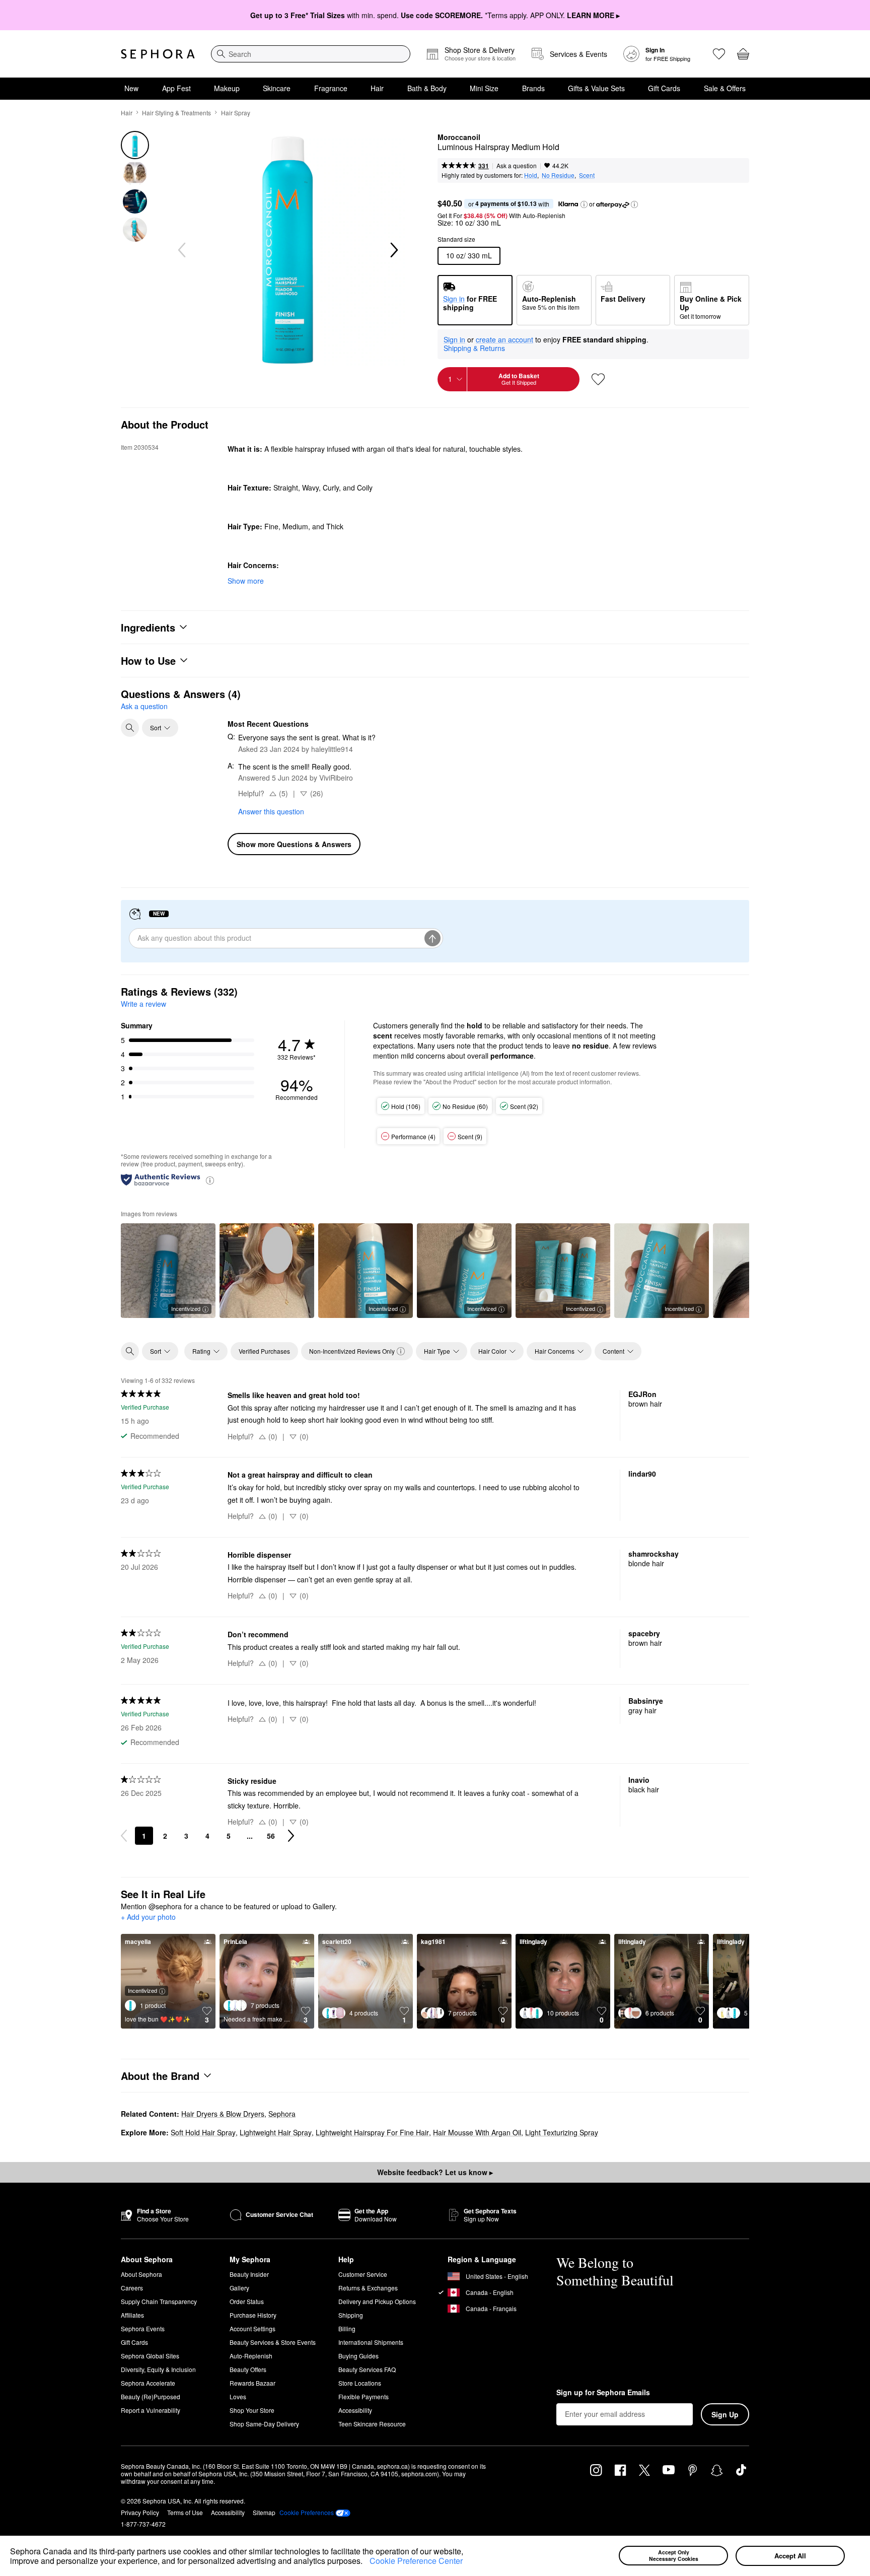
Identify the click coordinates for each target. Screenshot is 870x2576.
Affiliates (132, 2315)
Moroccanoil (459, 137)
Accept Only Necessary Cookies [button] (674, 2555)
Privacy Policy (140, 2512)
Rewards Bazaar (252, 2383)
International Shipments (371, 2342)
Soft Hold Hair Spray (203, 2132)
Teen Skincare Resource (372, 2424)
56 (271, 1836)
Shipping (351, 2315)
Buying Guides (358, 2356)
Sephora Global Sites (150, 2356)
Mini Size (484, 88)
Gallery (239, 2288)
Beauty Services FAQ (367, 2369)
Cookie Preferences (307, 2513)
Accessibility (355, 2410)
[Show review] (267, 1271)
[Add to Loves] (598, 379)
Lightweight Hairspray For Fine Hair (372, 2132)
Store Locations (360, 2383)
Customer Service (363, 2274)
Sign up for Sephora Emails (603, 2393)
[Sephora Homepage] (158, 54)
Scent (587, 175)
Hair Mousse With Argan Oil (477, 2132)
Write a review (143, 1004)
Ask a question (517, 165)
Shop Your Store (252, 2410)
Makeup (227, 88)
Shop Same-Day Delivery (264, 2424)
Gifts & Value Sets (596, 88)
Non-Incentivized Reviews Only (352, 1351)
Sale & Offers (725, 88)
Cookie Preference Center (416, 2561)
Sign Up (725, 2414)
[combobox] (311, 54)
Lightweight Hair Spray (276, 2132)
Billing (347, 2328)
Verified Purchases (264, 1351)
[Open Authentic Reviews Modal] (210, 1180)
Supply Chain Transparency (159, 2301)
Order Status (247, 2301)
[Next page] (291, 1836)
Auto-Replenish (251, 2356)
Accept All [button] (790, 2556)
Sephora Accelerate (148, 2383)
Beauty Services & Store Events (273, 2342)
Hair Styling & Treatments (176, 113)
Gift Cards (664, 88)
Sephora (282, 2114)
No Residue (558, 175)
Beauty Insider (249, 2274)
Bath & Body (427, 88)
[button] (366, 2562)
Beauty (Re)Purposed (151, 2396)
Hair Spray (236, 113)
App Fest (176, 88)
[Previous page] (124, 1836)
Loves (238, 2396)
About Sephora (141, 2274)
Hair (377, 88)
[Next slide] (393, 250)
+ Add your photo (148, 1917)
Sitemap (264, 2512)
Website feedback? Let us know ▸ (435, 2172)
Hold (531, 175)
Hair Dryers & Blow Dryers (223, 2114)
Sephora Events (143, 2328)
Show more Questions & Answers (294, 844)
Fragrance (331, 88)
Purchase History (253, 2315)
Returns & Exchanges (368, 2288)
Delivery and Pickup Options (377, 2301)
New (131, 88)
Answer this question (271, 811)
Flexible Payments (364, 2396)
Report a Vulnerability (151, 2410)
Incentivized (186, 1308)
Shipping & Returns (474, 348)
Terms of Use (185, 2512)
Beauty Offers (248, 2369)
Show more (246, 581)
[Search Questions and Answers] (130, 728)
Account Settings (252, 2328)
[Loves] (719, 54)
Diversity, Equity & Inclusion (158, 2369)
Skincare (277, 88)
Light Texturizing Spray (562, 2132)
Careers (132, 2288)
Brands (533, 88)
